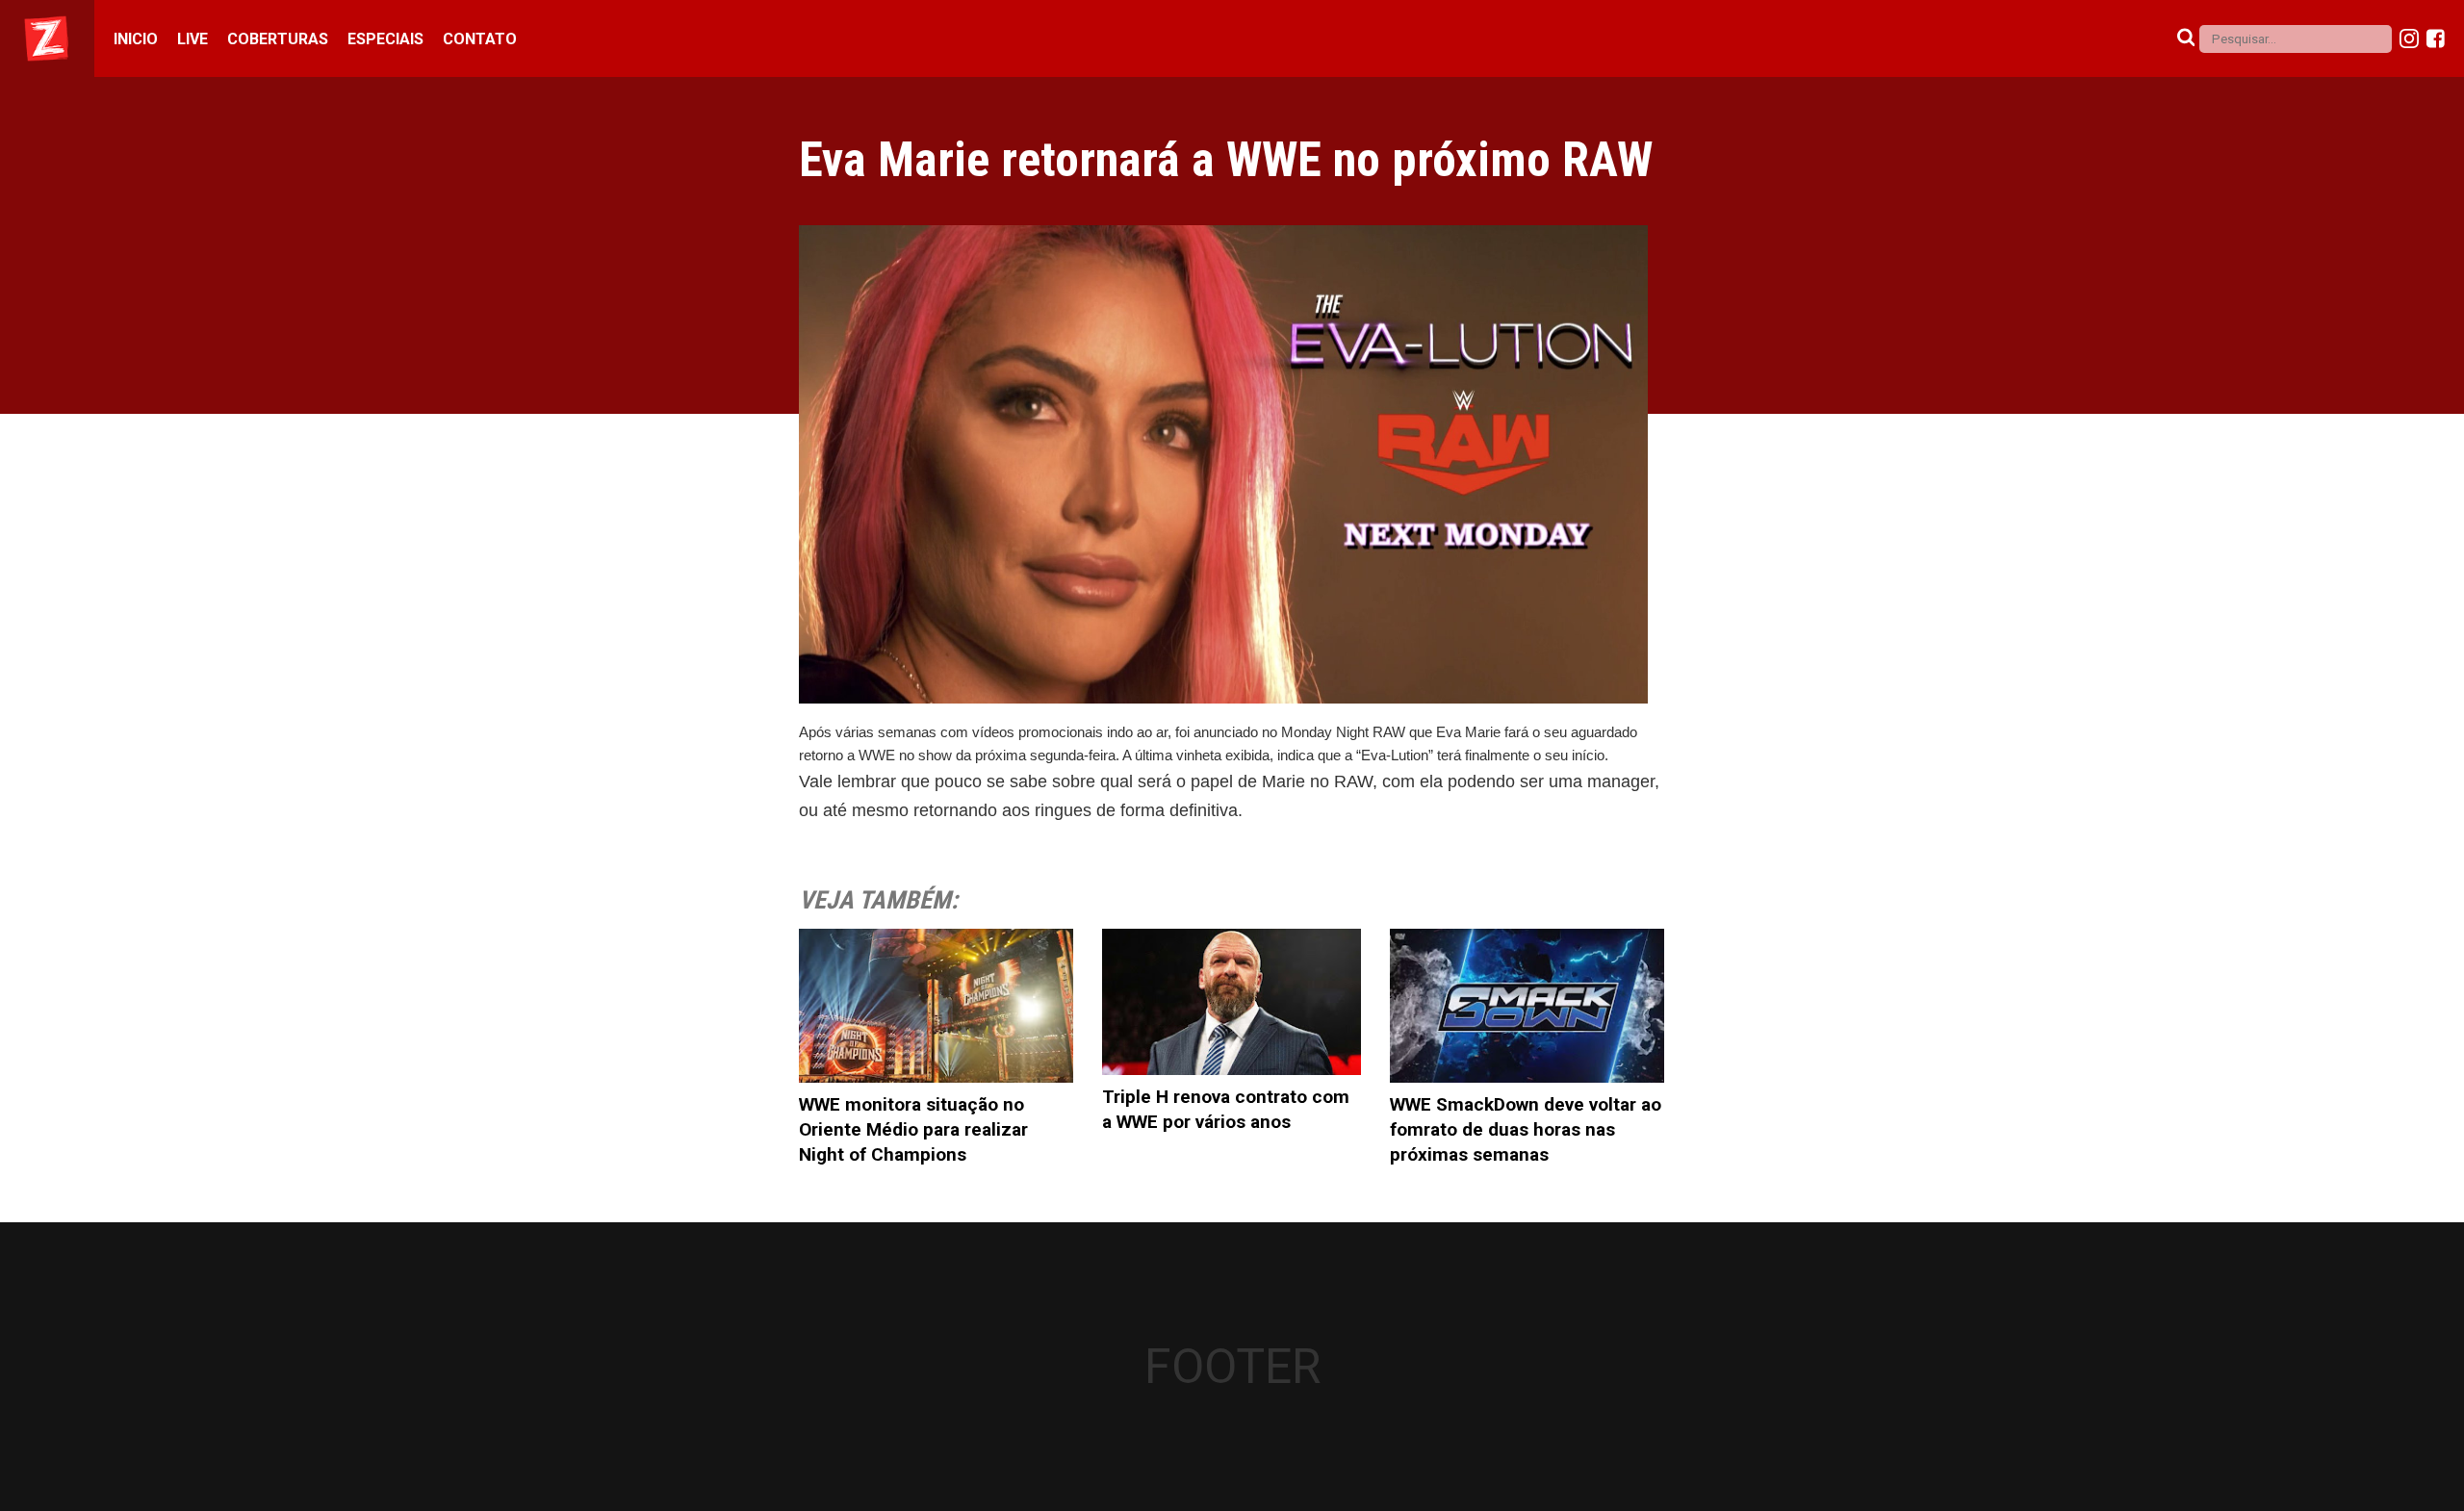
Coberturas (278, 39)
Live (192, 39)
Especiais (385, 39)
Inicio (136, 39)
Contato (480, 39)
